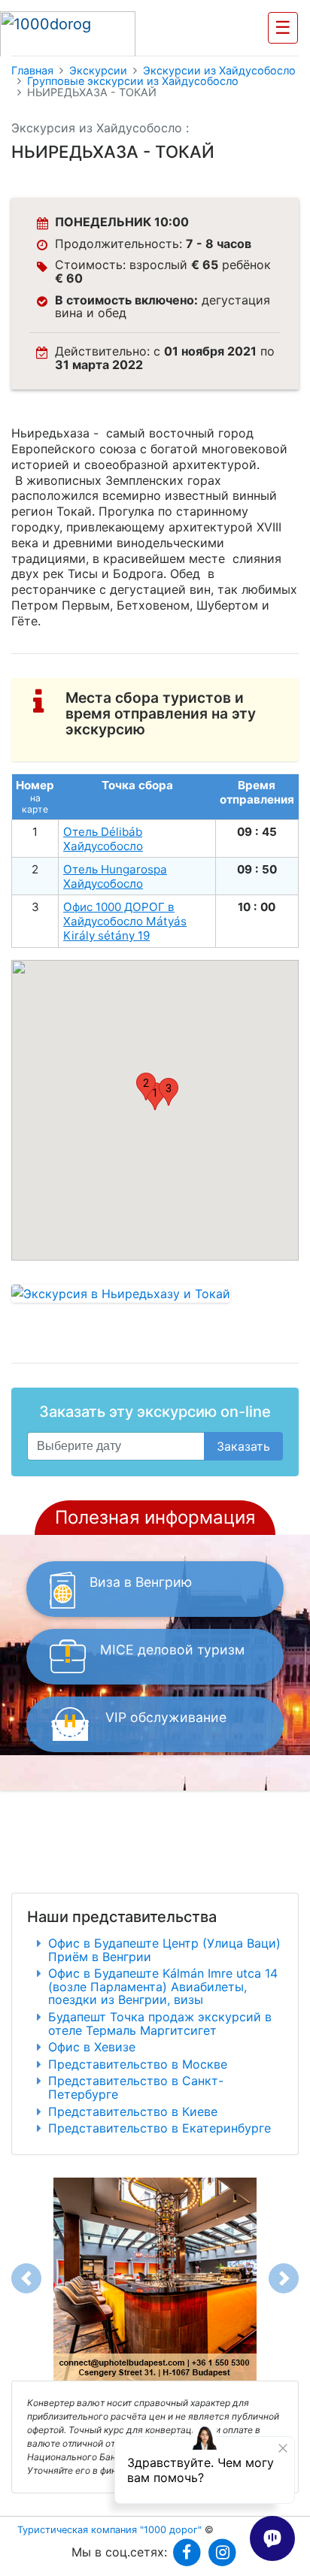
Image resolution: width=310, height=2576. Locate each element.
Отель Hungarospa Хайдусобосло (115, 876)
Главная (32, 71)
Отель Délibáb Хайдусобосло (103, 839)
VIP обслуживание (166, 1717)
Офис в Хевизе (92, 2047)
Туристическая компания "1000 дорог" (109, 2530)
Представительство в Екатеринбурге (160, 2128)
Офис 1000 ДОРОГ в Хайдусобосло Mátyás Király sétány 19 (125, 921)
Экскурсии (98, 71)
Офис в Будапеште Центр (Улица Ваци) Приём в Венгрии (164, 1950)
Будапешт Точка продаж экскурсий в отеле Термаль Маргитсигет (160, 2024)
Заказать (243, 1446)
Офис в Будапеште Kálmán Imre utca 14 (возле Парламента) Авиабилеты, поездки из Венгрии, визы (163, 1986)
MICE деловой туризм (172, 1650)
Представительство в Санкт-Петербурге (136, 2087)
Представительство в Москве (138, 2064)
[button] (146, 1087)
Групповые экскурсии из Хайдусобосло (133, 81)
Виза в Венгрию (141, 1582)
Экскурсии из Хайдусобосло (219, 71)
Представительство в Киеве (133, 2111)
